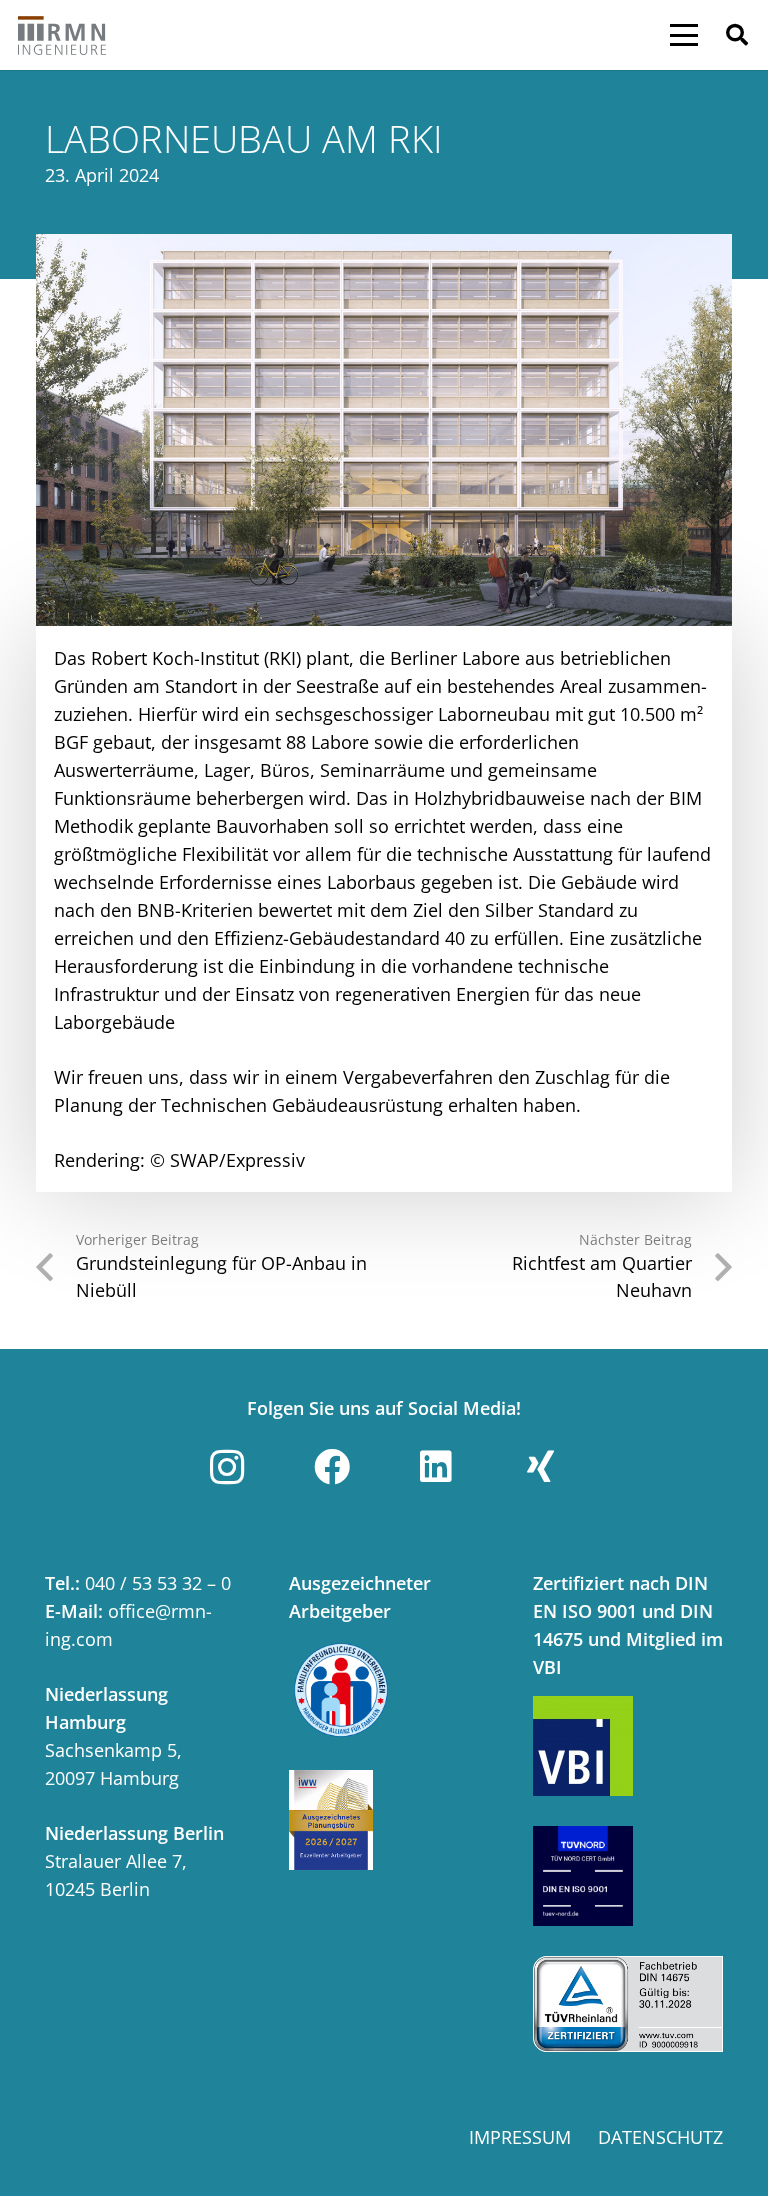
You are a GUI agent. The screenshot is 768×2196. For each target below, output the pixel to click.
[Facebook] (332, 1467)
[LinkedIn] (436, 1467)
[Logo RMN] (62, 35)
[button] (684, 35)
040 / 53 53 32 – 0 (158, 1583)
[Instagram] (227, 1467)
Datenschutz (660, 2137)
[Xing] (541, 1467)
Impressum (520, 2137)
